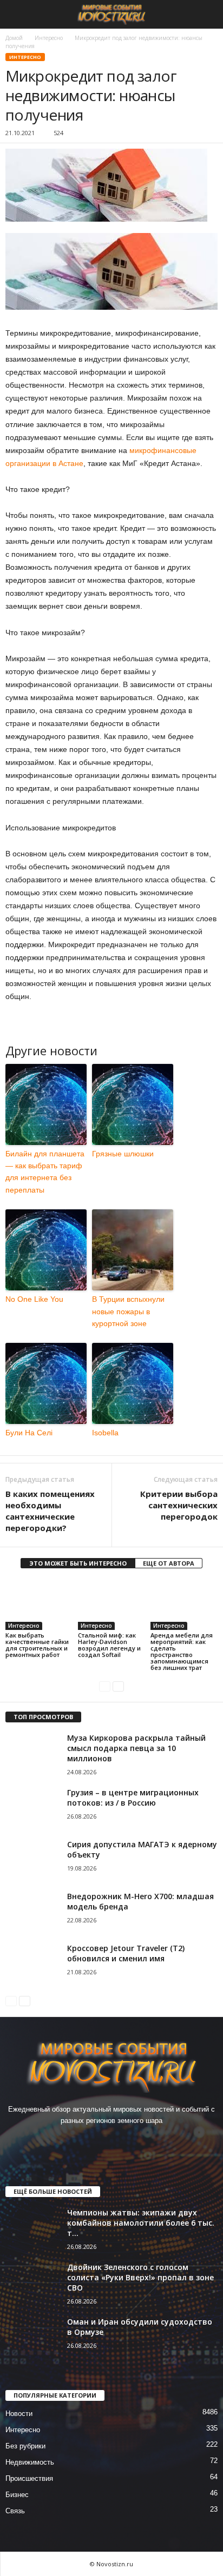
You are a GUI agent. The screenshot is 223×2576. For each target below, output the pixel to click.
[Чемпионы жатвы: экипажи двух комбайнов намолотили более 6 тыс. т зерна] (32, 2228)
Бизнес (17, 2495)
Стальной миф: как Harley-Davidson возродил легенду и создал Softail (109, 1645)
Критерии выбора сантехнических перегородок (179, 1505)
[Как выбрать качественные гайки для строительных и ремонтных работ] (39, 1605)
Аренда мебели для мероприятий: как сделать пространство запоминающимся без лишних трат (182, 1651)
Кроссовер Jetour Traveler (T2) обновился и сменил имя (126, 1953)
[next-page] (118, 1686)
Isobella (105, 1433)
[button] (206, 15)
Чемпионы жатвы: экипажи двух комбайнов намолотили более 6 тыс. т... (141, 2223)
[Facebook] (79, 2142)
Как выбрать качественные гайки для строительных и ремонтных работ (37, 1645)
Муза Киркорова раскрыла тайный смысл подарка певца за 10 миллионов (136, 1748)
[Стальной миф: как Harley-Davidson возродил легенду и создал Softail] (111, 1605)
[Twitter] (124, 2142)
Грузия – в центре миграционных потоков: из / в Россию (133, 1798)
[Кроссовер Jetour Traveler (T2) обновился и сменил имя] (32, 1963)
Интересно (49, 38)
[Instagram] (101, 2142)
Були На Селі (29, 1433)
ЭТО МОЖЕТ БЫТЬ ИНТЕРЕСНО (78, 1563)
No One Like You (34, 1299)
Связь (15, 2511)
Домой (14, 38)
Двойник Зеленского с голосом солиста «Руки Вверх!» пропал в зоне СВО (140, 2277)
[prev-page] (105, 1686)
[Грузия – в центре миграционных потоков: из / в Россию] (32, 1808)
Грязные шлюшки (123, 1154)
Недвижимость (30, 2462)
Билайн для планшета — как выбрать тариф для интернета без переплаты (45, 1172)
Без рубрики (25, 2446)
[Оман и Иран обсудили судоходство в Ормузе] (32, 2337)
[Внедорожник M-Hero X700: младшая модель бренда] (32, 1911)
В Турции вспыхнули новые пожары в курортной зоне (128, 1311)
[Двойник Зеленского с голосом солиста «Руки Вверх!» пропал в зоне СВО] (32, 2282)
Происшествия (29, 2478)
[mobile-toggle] (14, 14)
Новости (19, 2414)
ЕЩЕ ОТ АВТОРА (169, 1563)
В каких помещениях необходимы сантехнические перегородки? (50, 1511)
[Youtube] (145, 2142)
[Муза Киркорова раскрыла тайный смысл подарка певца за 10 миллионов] (32, 1753)
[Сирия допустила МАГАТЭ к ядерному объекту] (32, 1859)
